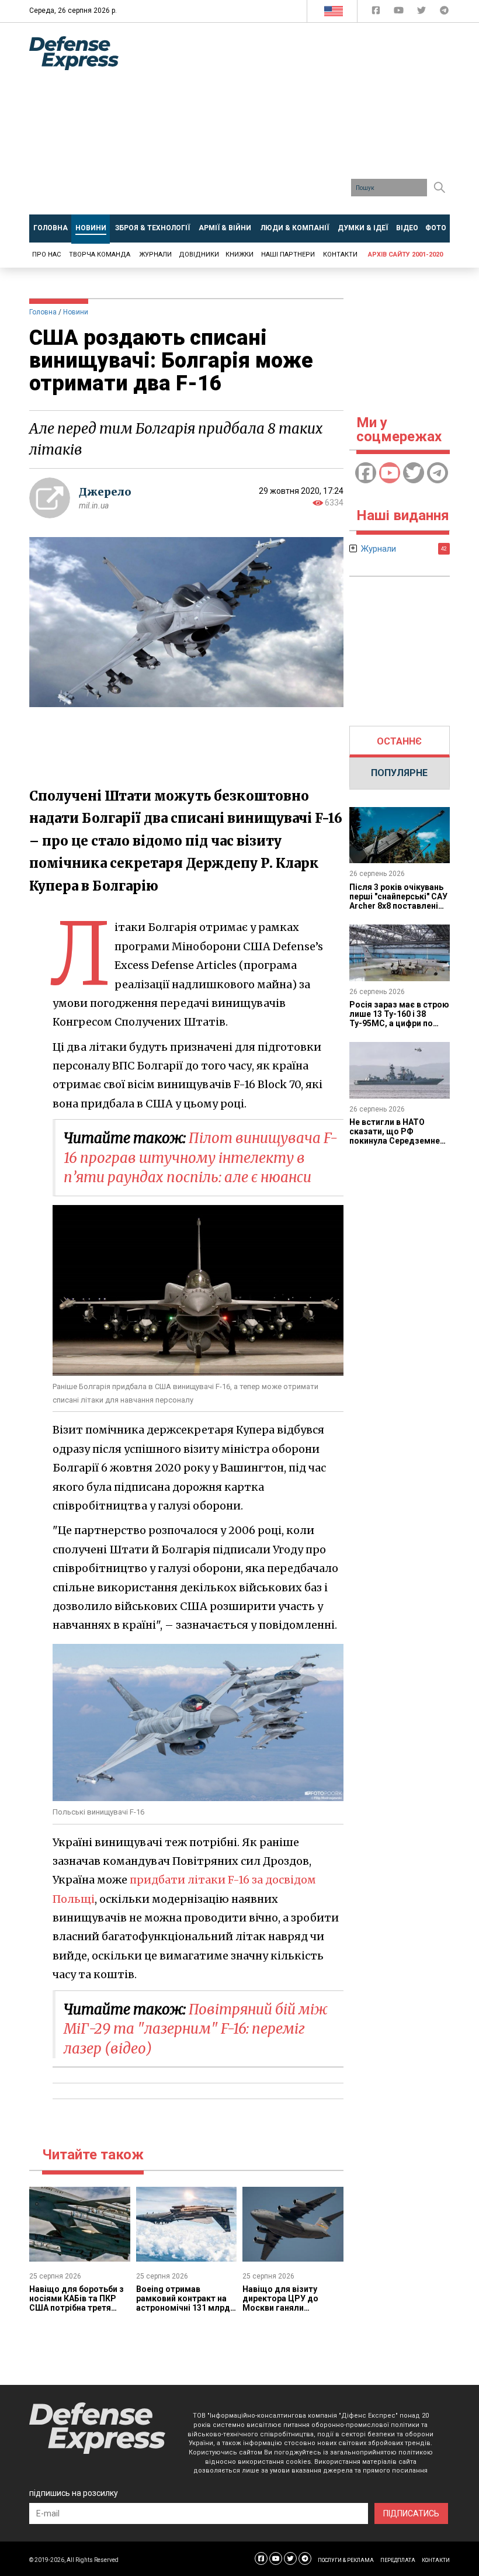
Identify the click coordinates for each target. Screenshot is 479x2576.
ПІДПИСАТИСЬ (411, 2513)
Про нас (46, 255)
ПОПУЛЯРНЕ (399, 773)
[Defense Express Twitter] (423, 13)
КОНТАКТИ (436, 2560)
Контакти (340, 255)
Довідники (199, 255)
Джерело (105, 492)
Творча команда (100, 255)
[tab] (400, 742)
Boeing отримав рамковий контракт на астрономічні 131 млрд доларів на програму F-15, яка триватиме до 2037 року (183, 2312)
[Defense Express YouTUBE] (400, 13)
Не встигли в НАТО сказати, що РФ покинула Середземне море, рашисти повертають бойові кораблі (395, 1145)
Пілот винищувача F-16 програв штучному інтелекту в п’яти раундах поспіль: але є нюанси (201, 1158)
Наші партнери (288, 255)
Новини (76, 312)
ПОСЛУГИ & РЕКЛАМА (346, 2560)
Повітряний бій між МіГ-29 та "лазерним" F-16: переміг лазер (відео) (195, 2029)
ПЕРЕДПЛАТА (398, 2560)
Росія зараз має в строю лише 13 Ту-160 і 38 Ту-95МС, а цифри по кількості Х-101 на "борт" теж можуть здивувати (399, 1028)
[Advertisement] (308, 123)
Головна (43, 312)
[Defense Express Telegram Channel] (444, 13)
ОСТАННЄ (399, 741)
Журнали (155, 255)
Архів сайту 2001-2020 (405, 255)
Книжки (239, 255)
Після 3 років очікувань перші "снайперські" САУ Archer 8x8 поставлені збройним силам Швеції (398, 901)
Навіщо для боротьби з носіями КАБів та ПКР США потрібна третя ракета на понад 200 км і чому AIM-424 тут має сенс (79, 2312)
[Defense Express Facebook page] (377, 13)
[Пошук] (439, 188)
